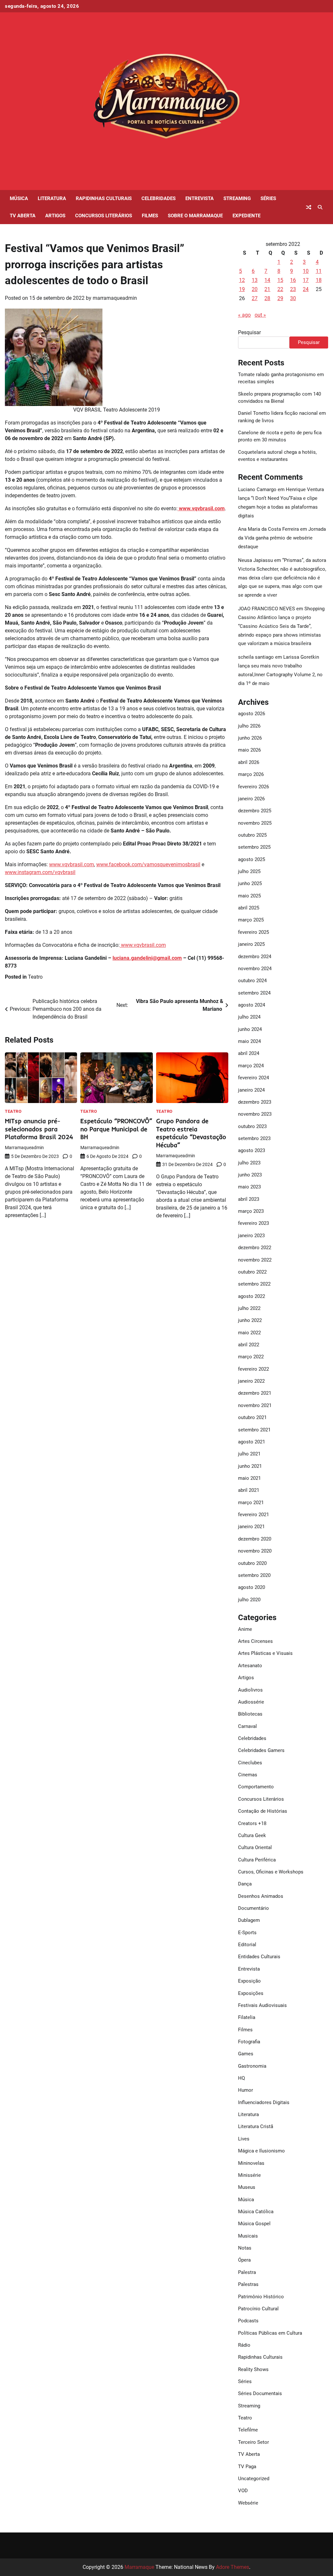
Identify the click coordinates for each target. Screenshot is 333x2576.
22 (280, 289)
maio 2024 (249, 1041)
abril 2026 (249, 762)
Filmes (150, 216)
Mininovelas (251, 2163)
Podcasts (248, 2321)
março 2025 (251, 920)
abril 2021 (249, 1490)
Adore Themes (233, 2567)
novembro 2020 (255, 1551)
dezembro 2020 (255, 1539)
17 (306, 280)
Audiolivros (250, 1690)
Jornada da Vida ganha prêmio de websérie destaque (282, 538)
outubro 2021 (252, 1417)
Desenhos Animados (261, 1896)
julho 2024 (249, 1017)
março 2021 (251, 1503)
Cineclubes (250, 1763)
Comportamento (256, 1787)
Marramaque (139, 2567)
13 (255, 280)
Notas (245, 2248)
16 (293, 280)
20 (255, 289)
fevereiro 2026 (253, 787)
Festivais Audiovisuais (262, 2005)
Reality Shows (253, 2369)
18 (319, 280)
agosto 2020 (252, 1587)
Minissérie (249, 2175)
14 (267, 280)
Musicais (248, 2236)
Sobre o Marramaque (195, 216)
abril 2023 (249, 1199)
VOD (243, 2491)
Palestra (247, 2272)
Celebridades (159, 198)
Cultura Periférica (257, 1860)
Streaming (237, 198)
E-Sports (247, 1933)
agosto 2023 (252, 1150)
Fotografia (249, 2042)
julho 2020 (249, 1600)
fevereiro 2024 (253, 1078)
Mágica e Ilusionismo (261, 2151)
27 (255, 298)
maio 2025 (249, 896)
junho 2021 (250, 1466)
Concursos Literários (104, 216)
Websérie (248, 2503)
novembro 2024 (255, 969)
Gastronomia (252, 2066)
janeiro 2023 (251, 1236)
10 (306, 271)
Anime (245, 1629)
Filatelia (247, 2017)
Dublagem (249, 1920)
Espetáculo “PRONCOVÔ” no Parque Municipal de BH (116, 1129)
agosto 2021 (252, 1442)
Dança (245, 1884)
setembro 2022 (254, 1284)
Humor (246, 2090)
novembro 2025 (255, 823)
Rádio (244, 2345)
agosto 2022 (252, 1296)
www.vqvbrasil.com (72, 864)
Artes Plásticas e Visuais (265, 1653)
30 (293, 298)
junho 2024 (250, 1029)
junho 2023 (250, 1175)
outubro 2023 (252, 1126)
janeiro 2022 (251, 1381)
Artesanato (250, 1666)
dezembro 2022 (255, 1248)
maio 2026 (249, 750)
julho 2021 (249, 1454)
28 (267, 298)
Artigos (55, 216)
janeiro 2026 (251, 799)
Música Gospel (254, 2224)
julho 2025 (249, 871)
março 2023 (251, 1211)
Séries (268, 198)
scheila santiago (256, 657)
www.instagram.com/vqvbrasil (40, 872)
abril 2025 (249, 908)
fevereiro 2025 (253, 932)
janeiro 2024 (251, 1090)
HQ (241, 2078)
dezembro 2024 (255, 957)
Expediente (246, 216)
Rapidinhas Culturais (104, 198)
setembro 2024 (254, 993)
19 (242, 289)
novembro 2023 (255, 1114)
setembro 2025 (254, 847)
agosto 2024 (252, 1005)
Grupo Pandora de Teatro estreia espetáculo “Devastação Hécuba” (191, 1133)
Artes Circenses (255, 1641)
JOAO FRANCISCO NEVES (266, 609)
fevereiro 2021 (253, 1515)
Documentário (253, 1908)
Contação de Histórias (263, 1811)
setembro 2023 (254, 1138)
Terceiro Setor (253, 2442)
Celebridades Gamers (261, 1750)
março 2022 (251, 1357)
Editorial (247, 1945)
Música (19, 198)
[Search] (320, 207)
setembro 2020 (254, 1575)
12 (242, 280)
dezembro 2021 (255, 1393)
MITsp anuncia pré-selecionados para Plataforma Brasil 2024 (39, 1129)
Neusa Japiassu (255, 560)
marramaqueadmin (115, 298)
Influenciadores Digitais (264, 2102)
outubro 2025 (252, 835)
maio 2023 (249, 1187)
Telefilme (248, 2430)
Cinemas (248, 1775)
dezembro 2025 (255, 811)
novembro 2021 (255, 1405)
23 (293, 289)
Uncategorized (254, 2479)
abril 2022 (249, 1345)
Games (246, 2054)
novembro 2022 (255, 1260)
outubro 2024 (252, 981)
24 (306, 289)
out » (260, 315)
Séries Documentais (260, 2393)
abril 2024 (249, 1053)
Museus (247, 2187)
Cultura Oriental (255, 1847)
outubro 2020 (252, 1563)
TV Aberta (23, 216)
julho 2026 (249, 726)
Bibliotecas (250, 1714)
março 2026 (251, 774)
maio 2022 (249, 1333)
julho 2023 (249, 1163)
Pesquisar (249, 332)
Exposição (249, 1981)
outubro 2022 (252, 1272)
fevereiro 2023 (253, 1223)
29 (280, 298)
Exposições (251, 1993)
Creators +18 (252, 1823)
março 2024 (251, 1066)
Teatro (35, 977)
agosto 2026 (252, 714)
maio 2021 (249, 1478)
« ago (244, 315)
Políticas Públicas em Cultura (270, 2333)
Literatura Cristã (256, 2126)
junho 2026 (250, 738)
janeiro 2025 (251, 944)
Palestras (248, 2284)
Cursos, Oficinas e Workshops (271, 1872)
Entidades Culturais (259, 1957)
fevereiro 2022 (253, 1369)
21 (267, 289)
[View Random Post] (309, 207)
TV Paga (247, 2467)
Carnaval (247, 1726)
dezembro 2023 (255, 1102)
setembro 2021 (254, 1430)
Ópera (244, 2260)
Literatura (52, 198)
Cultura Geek (252, 1835)
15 (280, 280)
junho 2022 (250, 1320)
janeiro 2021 (251, 1527)
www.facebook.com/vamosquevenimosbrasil (148, 864)
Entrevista (200, 198)
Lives (244, 2139)
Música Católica (256, 2212)
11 (319, 271)
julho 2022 (249, 1308)
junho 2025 (250, 883)
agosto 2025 (252, 859)
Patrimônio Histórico (261, 2297)
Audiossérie (251, 1702)
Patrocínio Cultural (258, 2309)
